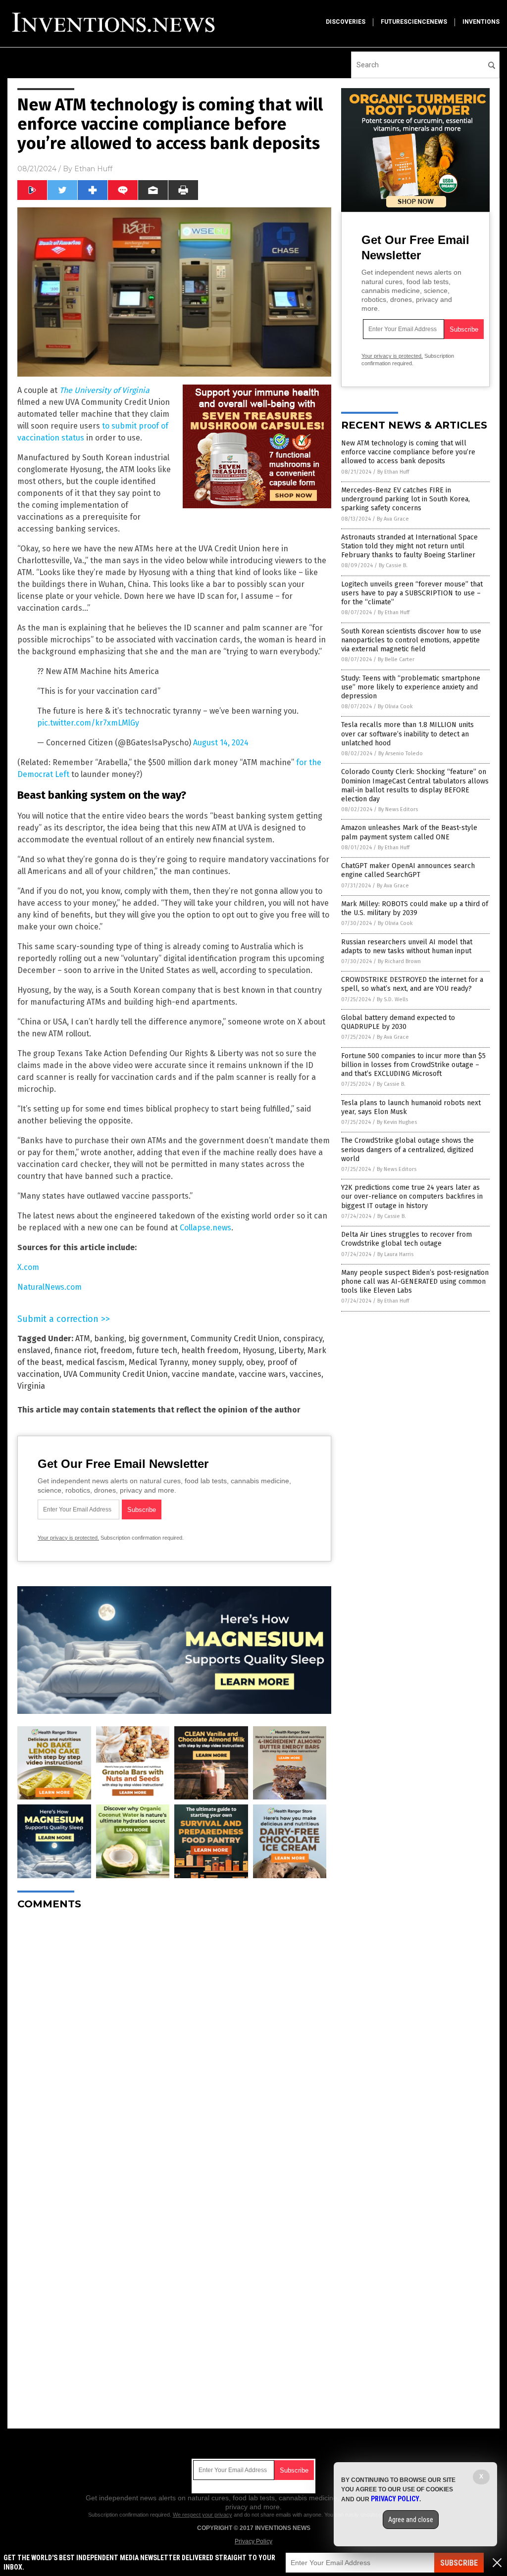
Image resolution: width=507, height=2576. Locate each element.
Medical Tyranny (158, 1362)
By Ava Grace (393, 519)
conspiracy (303, 1338)
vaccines (305, 1374)
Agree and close (411, 2520)
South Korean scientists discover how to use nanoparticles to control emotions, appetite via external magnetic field (411, 640)
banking (109, 1338)
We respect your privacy (203, 2515)
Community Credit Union (235, 1338)
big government (157, 1338)
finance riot (76, 1350)
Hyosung (258, 1350)
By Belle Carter (396, 659)
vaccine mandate (203, 1374)
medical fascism (95, 1362)
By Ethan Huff (393, 472)
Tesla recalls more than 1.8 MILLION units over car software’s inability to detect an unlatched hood (407, 734)
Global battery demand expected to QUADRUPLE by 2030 (398, 1022)
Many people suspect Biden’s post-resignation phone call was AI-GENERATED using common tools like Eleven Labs (415, 1282)
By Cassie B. (393, 565)
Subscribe (459, 2563)
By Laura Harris (395, 1254)
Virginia (31, 1386)
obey (255, 1362)
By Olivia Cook (395, 706)
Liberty (291, 1350)
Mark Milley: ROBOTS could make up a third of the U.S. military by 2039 (415, 908)
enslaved (34, 1350)
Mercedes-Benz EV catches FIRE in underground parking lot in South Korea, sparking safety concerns (406, 499)
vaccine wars (262, 1374)
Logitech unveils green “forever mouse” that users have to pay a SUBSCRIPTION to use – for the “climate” (412, 593)
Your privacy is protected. (68, 1538)
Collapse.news (205, 1228)
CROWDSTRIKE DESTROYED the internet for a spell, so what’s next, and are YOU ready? (412, 984)
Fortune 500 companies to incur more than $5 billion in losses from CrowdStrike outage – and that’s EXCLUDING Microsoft (413, 1065)
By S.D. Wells (392, 999)
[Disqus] (174, 2041)
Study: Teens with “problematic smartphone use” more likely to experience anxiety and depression (411, 687)
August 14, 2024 (221, 743)
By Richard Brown (399, 961)
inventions (481, 22)
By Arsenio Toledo (401, 753)
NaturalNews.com (50, 1287)
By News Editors (398, 809)
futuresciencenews (414, 22)
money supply (217, 1362)
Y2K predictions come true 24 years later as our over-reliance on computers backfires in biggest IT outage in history (412, 1196)
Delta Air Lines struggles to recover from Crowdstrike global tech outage (406, 1239)
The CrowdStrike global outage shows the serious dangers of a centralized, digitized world (407, 1149)
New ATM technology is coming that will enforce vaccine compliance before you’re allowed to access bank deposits (408, 452)
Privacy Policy (253, 2541)
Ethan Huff (93, 169)
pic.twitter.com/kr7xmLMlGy (88, 723)
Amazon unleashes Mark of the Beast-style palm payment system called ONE (409, 832)
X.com (28, 1267)
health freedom (210, 1350)
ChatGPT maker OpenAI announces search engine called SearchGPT (408, 870)
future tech (157, 1350)
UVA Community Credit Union (116, 1374)
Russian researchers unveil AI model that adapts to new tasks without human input (407, 947)
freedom (116, 1350)
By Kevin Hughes (397, 1122)
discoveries (346, 22)
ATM (83, 1338)
